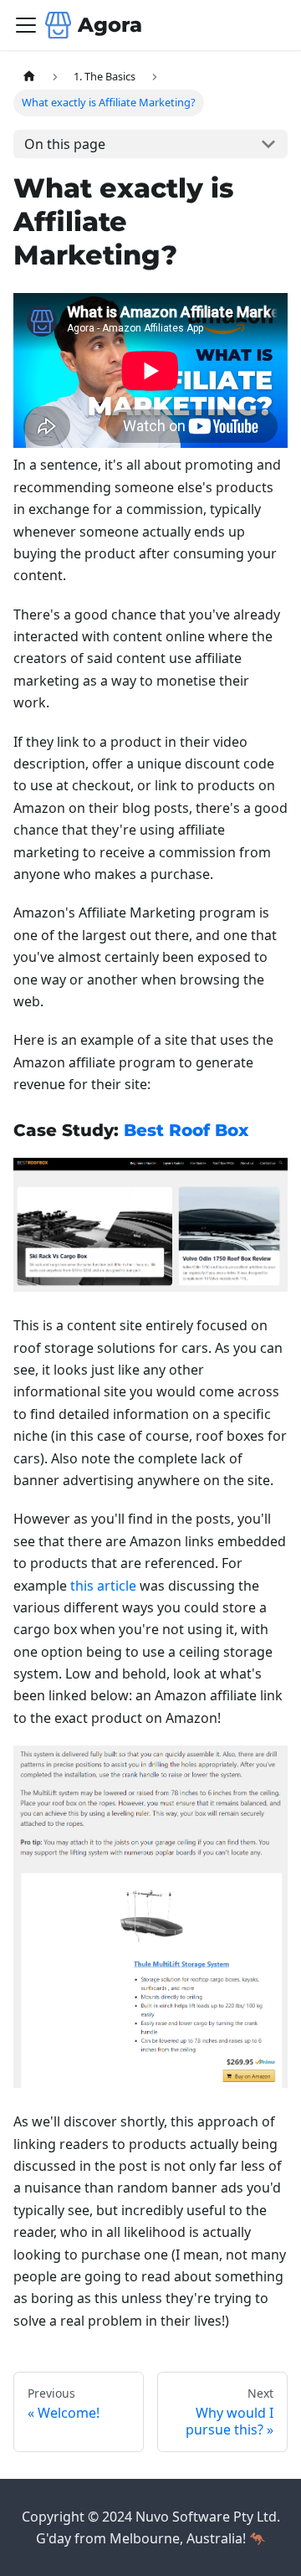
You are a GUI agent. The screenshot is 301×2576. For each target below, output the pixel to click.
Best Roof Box (186, 1130)
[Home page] (29, 77)
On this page (65, 144)
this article (103, 1586)
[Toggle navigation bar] (26, 25)
